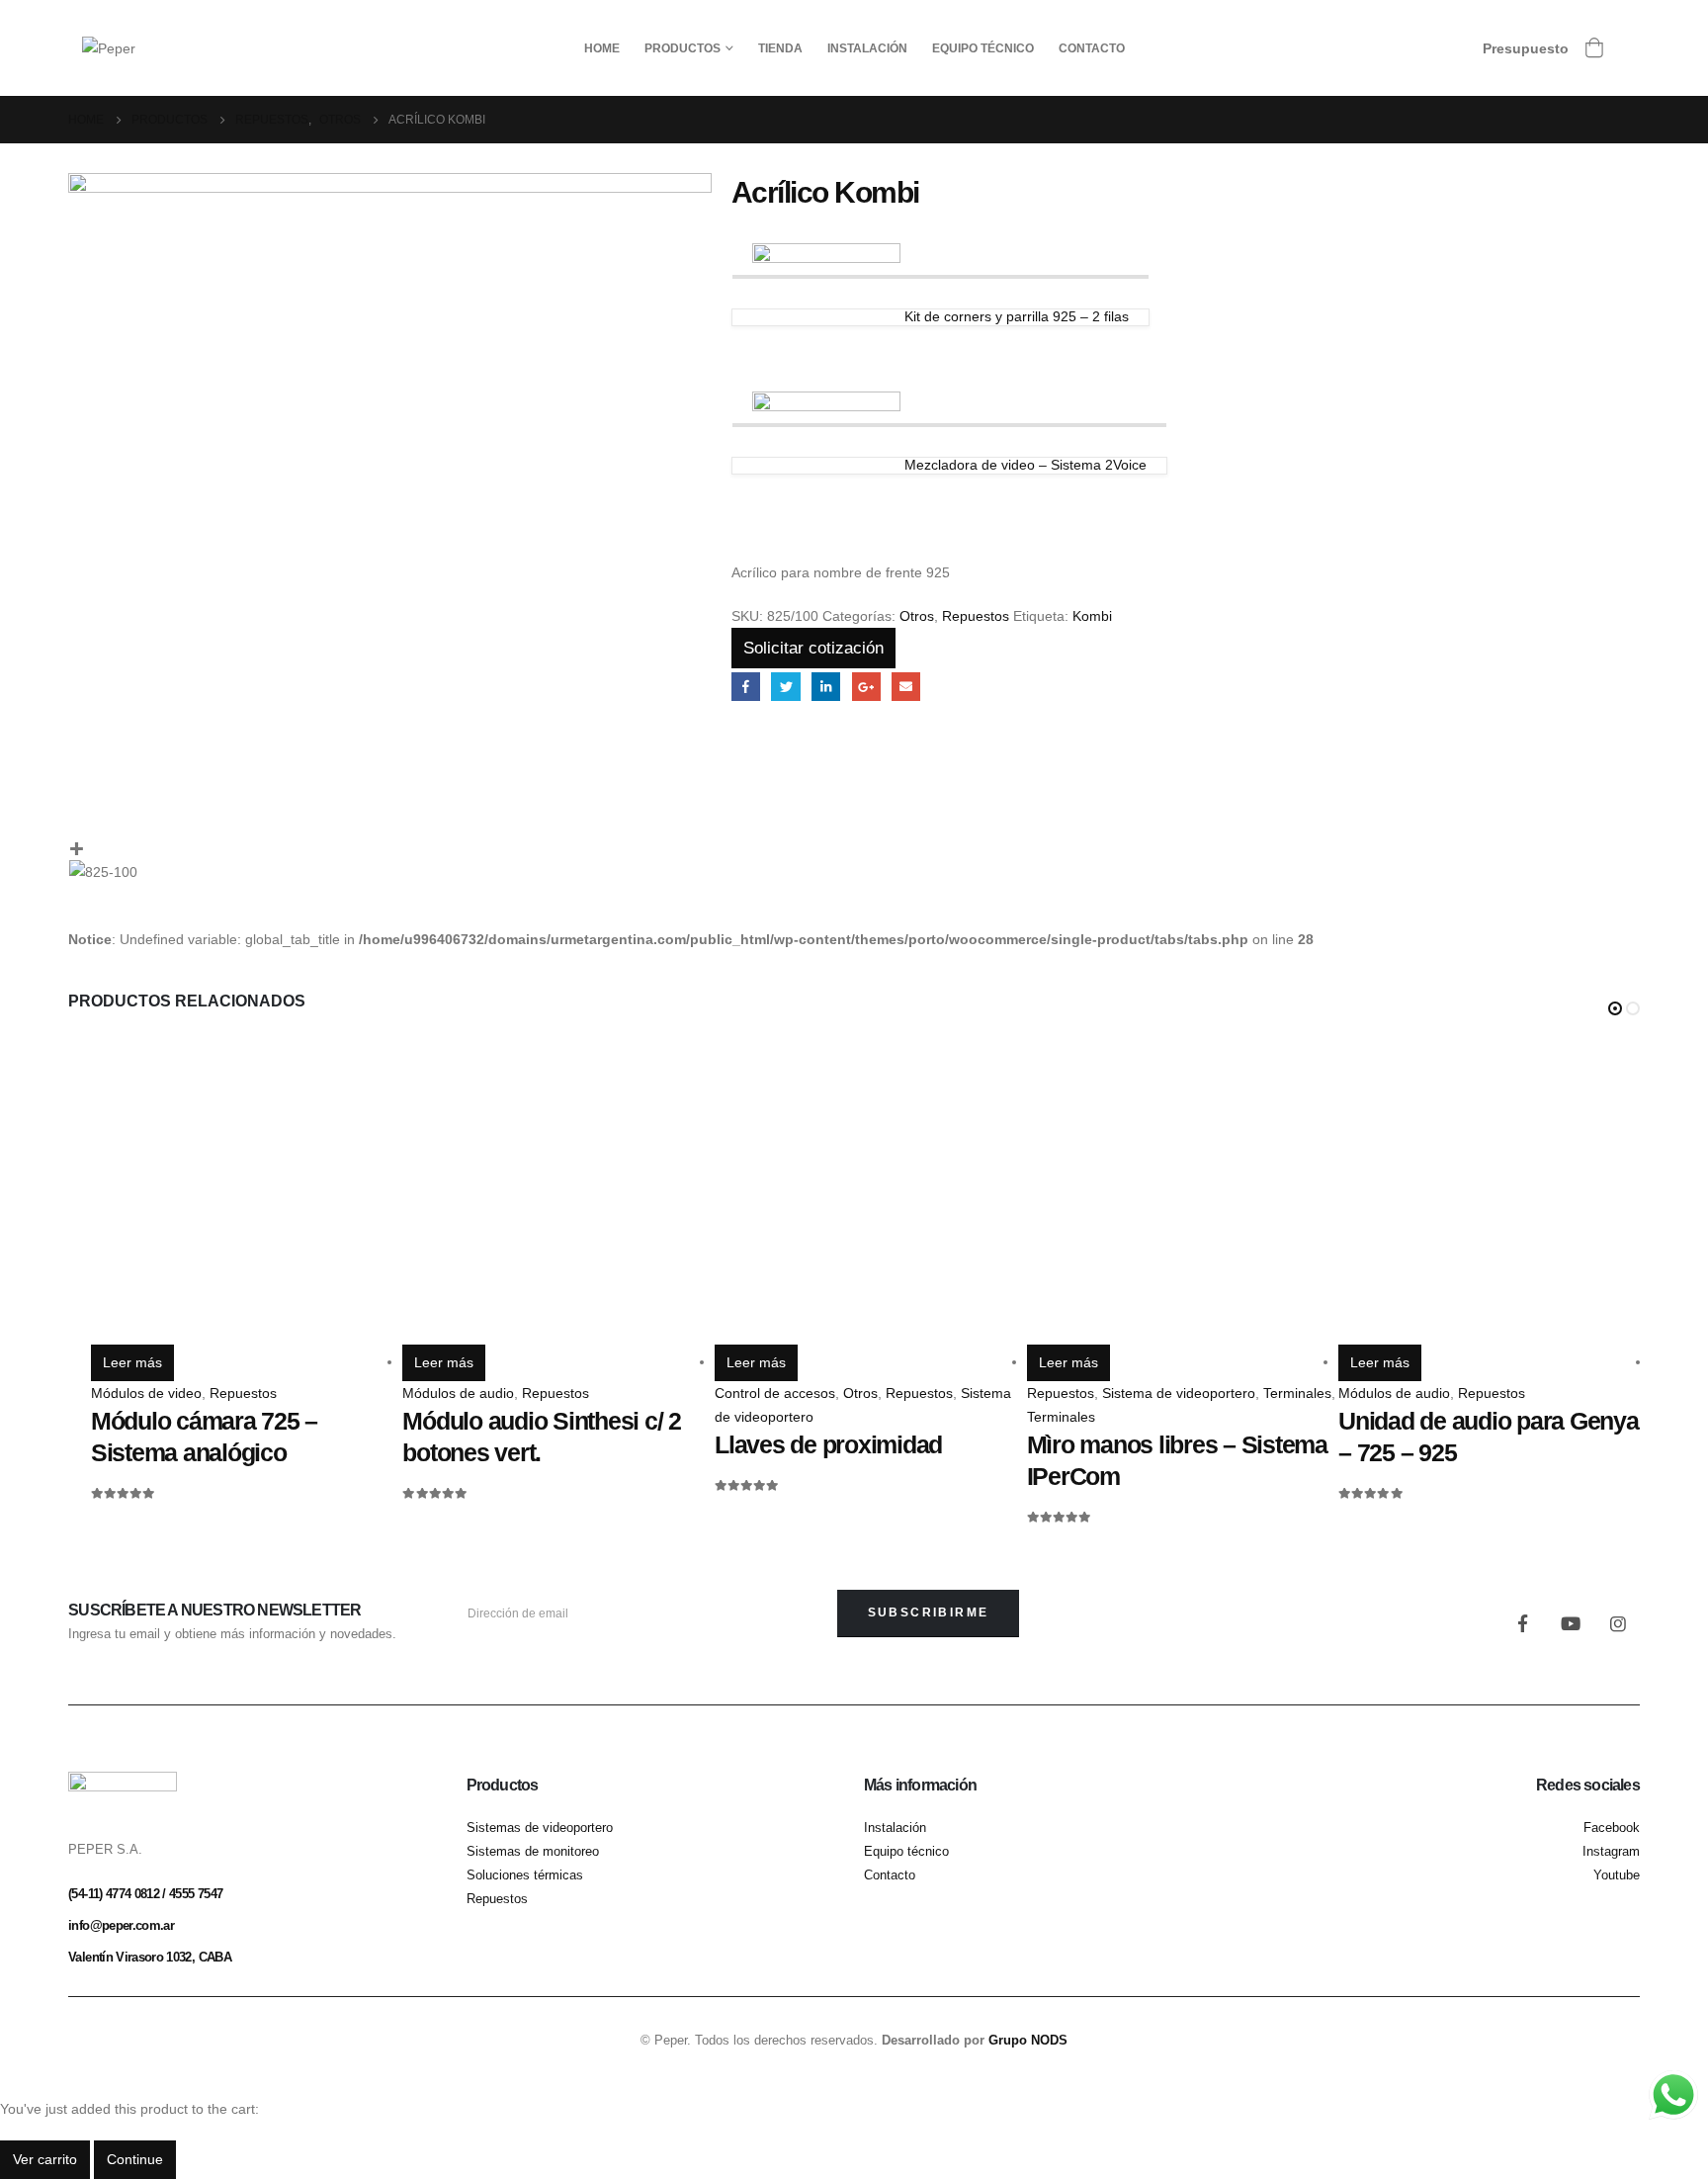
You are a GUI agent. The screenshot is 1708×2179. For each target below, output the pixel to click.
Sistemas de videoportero (540, 1828)
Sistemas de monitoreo (533, 1852)
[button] (1615, 1008)
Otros (917, 616)
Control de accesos (775, 1393)
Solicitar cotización (813, 648)
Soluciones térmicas (525, 1875)
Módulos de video (146, 1393)
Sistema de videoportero (1179, 1393)
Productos (683, 48)
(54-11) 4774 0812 (114, 1894)
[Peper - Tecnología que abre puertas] (109, 47)
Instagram (1618, 1623)
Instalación (867, 48)
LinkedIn (826, 687)
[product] (247, 1188)
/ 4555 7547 (191, 1894)
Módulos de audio (458, 1393)
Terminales (1297, 1393)
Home (602, 48)
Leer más (132, 1362)
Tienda (780, 48)
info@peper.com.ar (121, 1925)
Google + (866, 687)
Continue (135, 2159)
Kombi (1092, 616)
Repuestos (976, 616)
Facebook (746, 687)
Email (906, 687)
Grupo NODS (1028, 2041)
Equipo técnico (983, 48)
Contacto (1092, 48)
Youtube (1571, 1623)
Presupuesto (1526, 48)
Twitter (785, 687)
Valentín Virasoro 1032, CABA (150, 1957)
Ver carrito (45, 2159)
